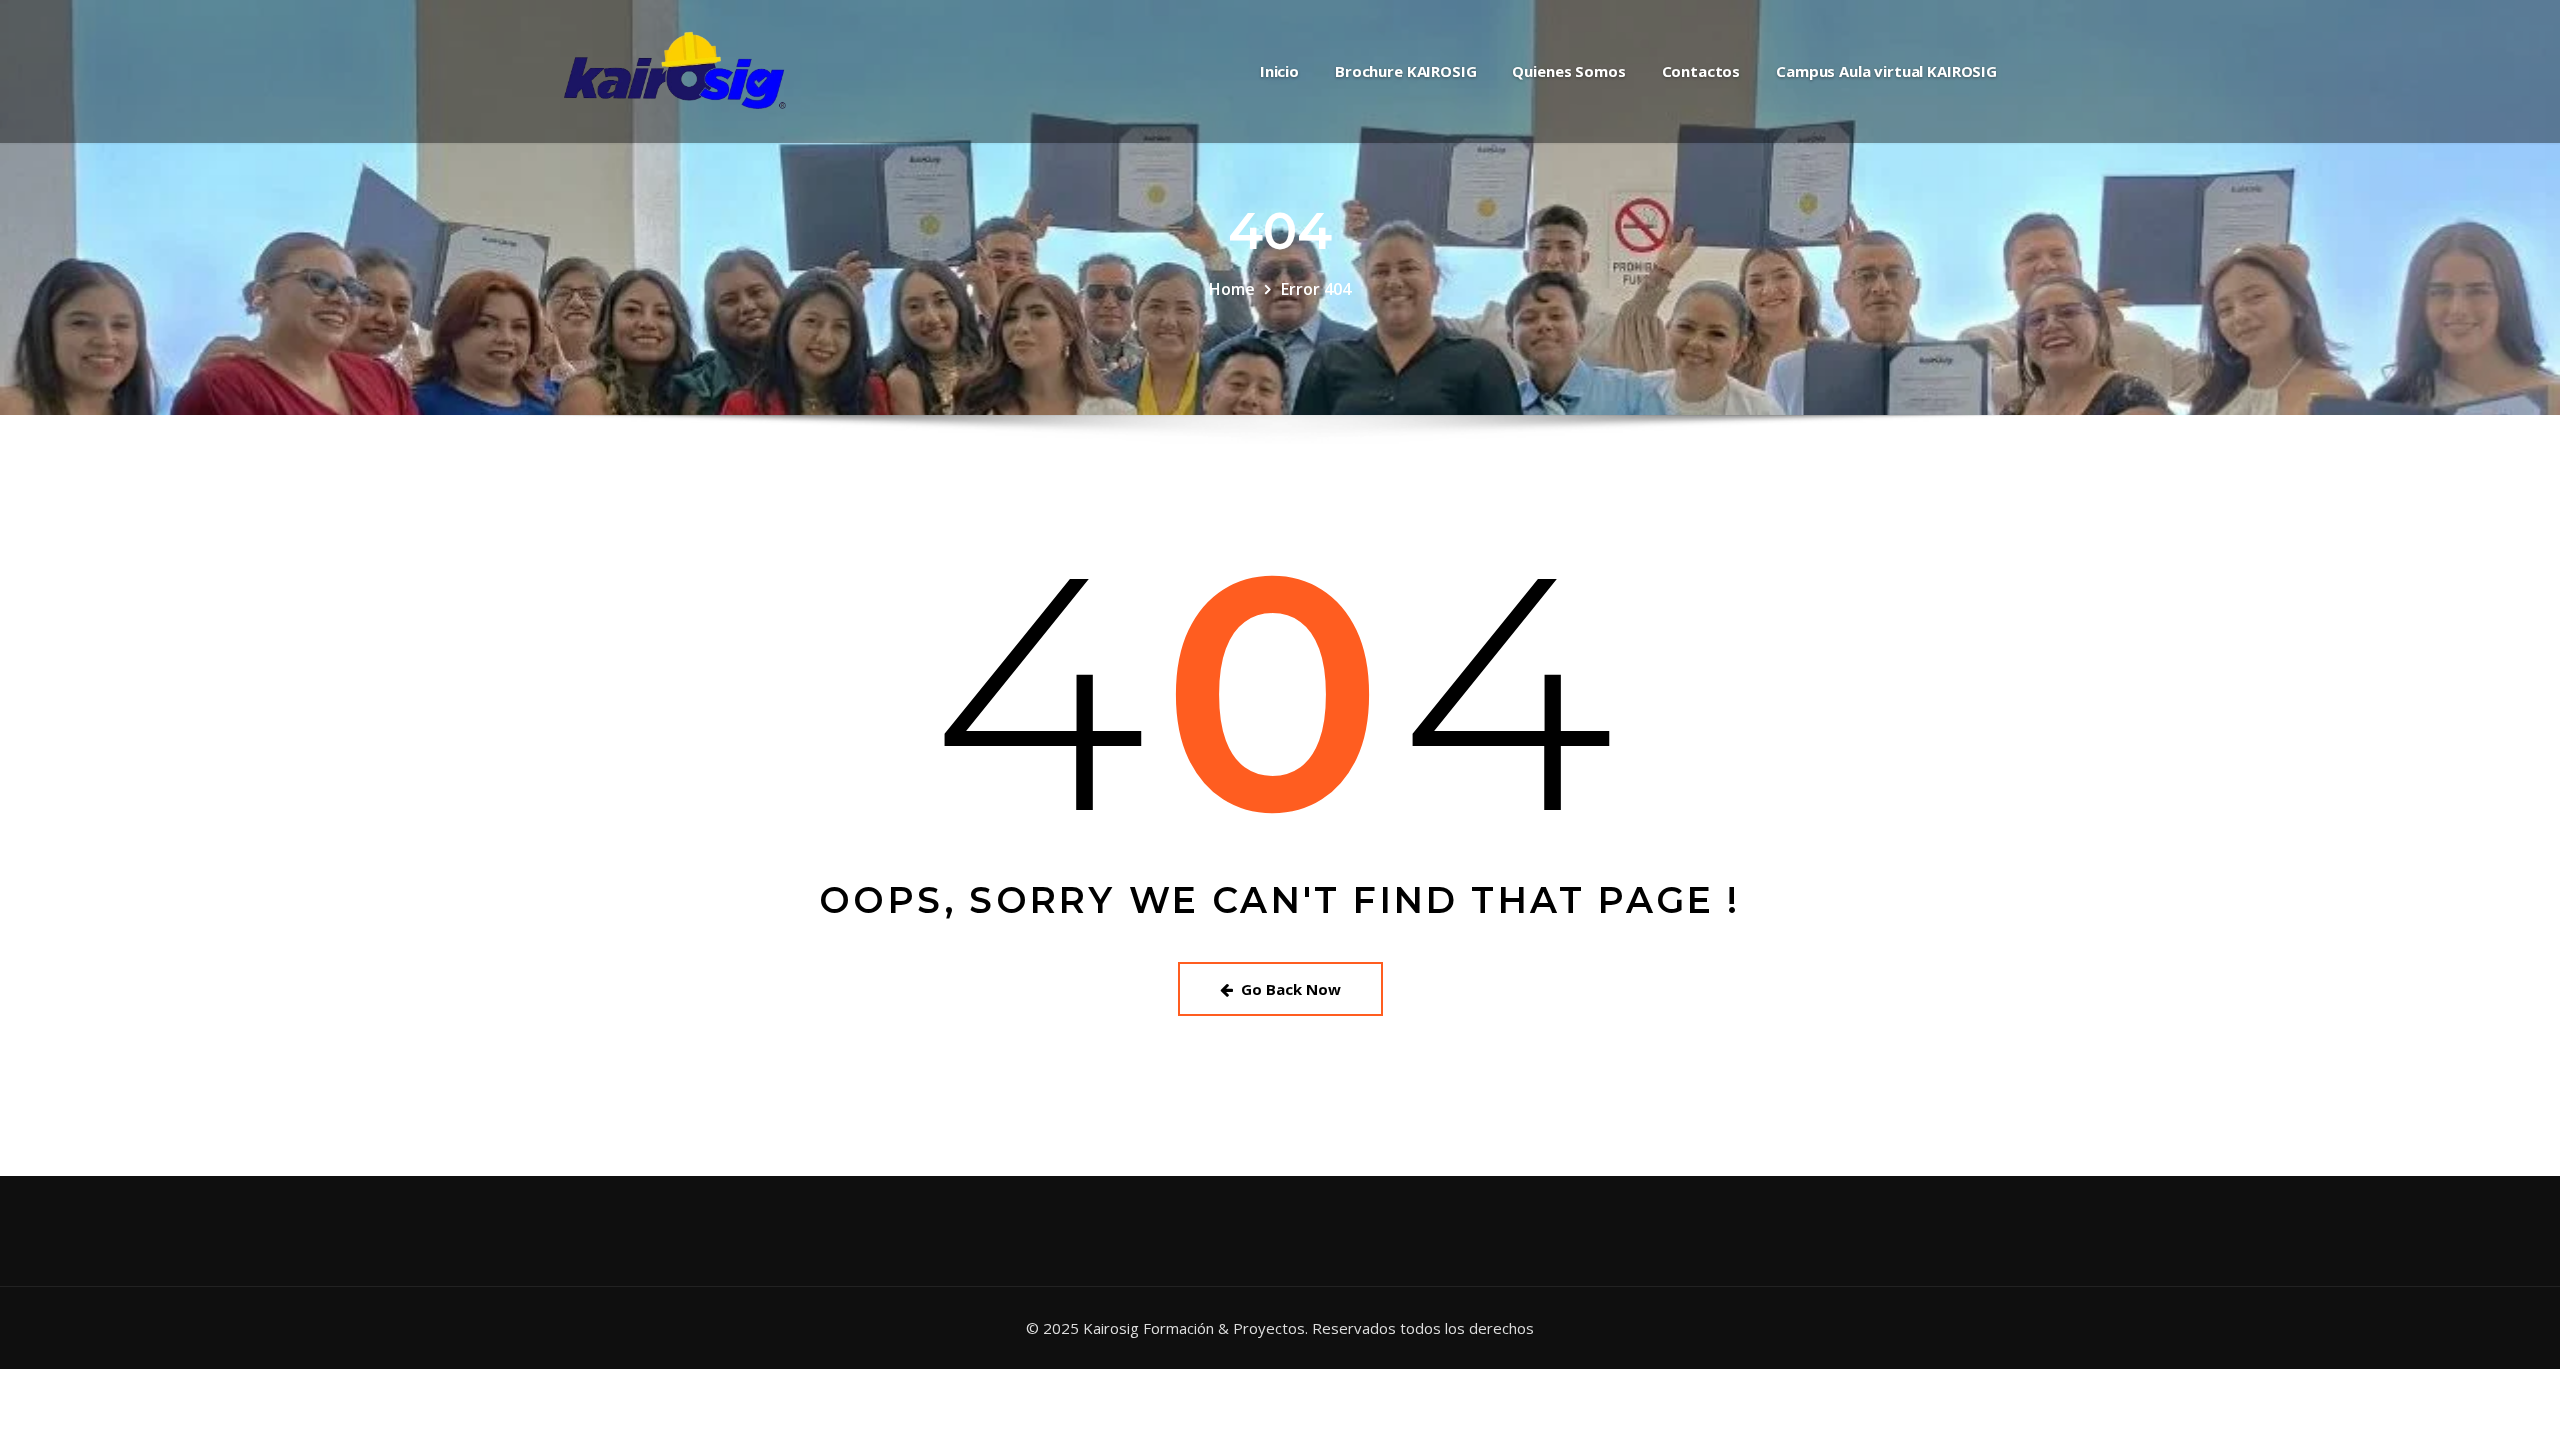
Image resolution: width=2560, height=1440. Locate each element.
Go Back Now (1291, 989)
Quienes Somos (1568, 71)
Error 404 (1316, 289)
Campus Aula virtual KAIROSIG (1886, 71)
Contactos (1701, 71)
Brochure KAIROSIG (1405, 71)
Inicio (1279, 71)
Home (1232, 289)
